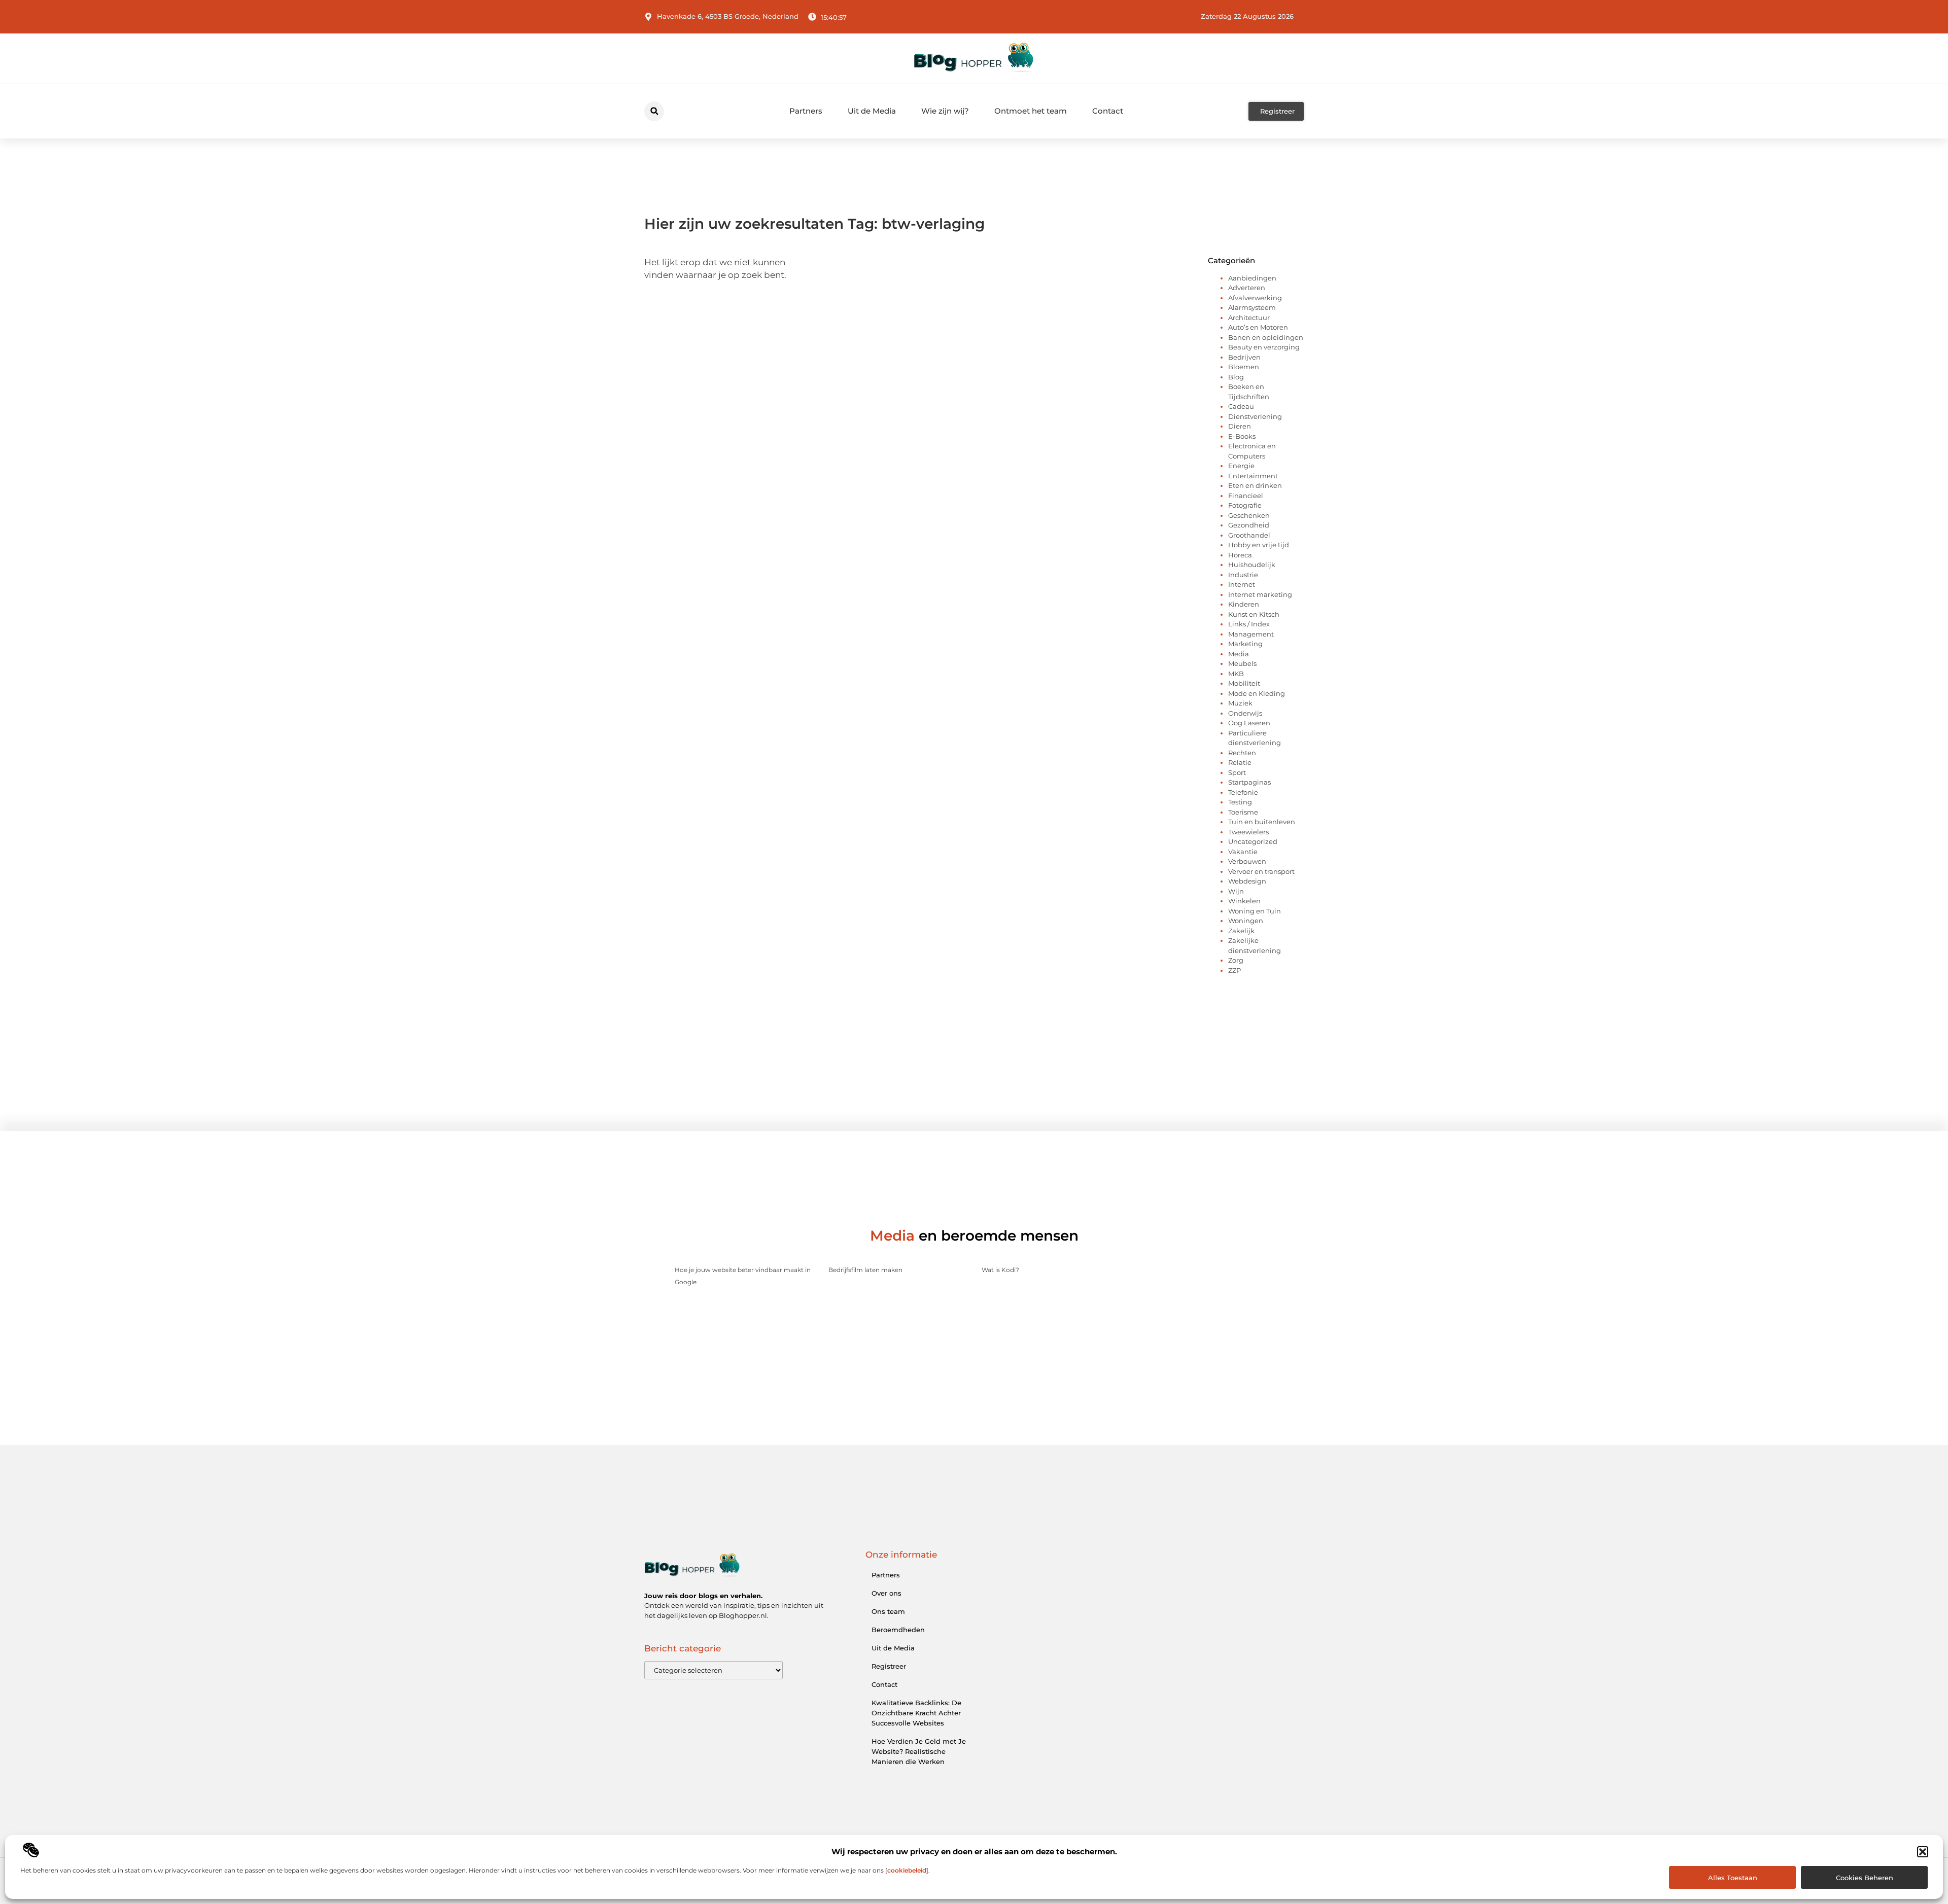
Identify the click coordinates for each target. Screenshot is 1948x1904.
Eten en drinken (1255, 485)
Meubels (1242, 663)
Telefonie (1243, 792)
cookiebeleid (907, 1870)
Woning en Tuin (1255, 911)
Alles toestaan (1733, 1878)
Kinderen (1244, 604)
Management (1251, 634)
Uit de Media (872, 111)
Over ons (886, 1593)
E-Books (1242, 436)
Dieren (1240, 426)
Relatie (1240, 762)
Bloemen (1244, 367)
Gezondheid (1249, 525)
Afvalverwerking (1255, 298)
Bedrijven (1244, 357)
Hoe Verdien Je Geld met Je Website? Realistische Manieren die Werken (919, 1751)
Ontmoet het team (1031, 111)
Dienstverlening (1255, 416)
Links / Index (1249, 624)
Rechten (1242, 753)
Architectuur (1249, 318)
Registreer (889, 1666)
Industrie (1243, 575)
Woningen (1246, 921)
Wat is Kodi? (1000, 1270)
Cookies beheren (1865, 1878)
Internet (1242, 584)
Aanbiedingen (1252, 278)
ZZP (1234, 970)
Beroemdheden (898, 1630)
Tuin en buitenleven (1262, 822)
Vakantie (1243, 852)
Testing (1240, 802)
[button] (1923, 1852)
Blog (1236, 377)
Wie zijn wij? (945, 111)
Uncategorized (1253, 841)
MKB (1236, 674)
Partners (806, 111)
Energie (1241, 466)
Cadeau (1241, 406)
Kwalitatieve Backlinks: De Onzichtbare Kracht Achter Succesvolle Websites (916, 1713)
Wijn (1236, 891)
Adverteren (1247, 288)
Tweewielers (1248, 832)
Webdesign (1247, 881)
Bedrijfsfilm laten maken (865, 1270)
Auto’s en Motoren (1258, 327)
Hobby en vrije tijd (1259, 545)
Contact (1108, 111)
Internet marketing (1260, 594)
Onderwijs (1245, 713)
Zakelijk (1241, 931)
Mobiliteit (1244, 683)
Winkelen (1244, 901)
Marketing (1245, 644)
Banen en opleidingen (1266, 337)
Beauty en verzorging (1264, 347)
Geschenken (1249, 515)
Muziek (1240, 703)
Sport (1237, 772)
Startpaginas (1249, 782)
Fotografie (1245, 505)
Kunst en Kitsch (1254, 614)
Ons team (888, 1611)
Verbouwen (1247, 861)
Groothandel (1249, 535)
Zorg (1236, 960)
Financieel (1246, 496)
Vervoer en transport (1261, 871)
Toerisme (1243, 812)
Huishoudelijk (1252, 565)
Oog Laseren (1249, 723)
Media (1239, 654)
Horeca (1240, 555)
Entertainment (1253, 476)
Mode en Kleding (1257, 693)
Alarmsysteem (1252, 307)
